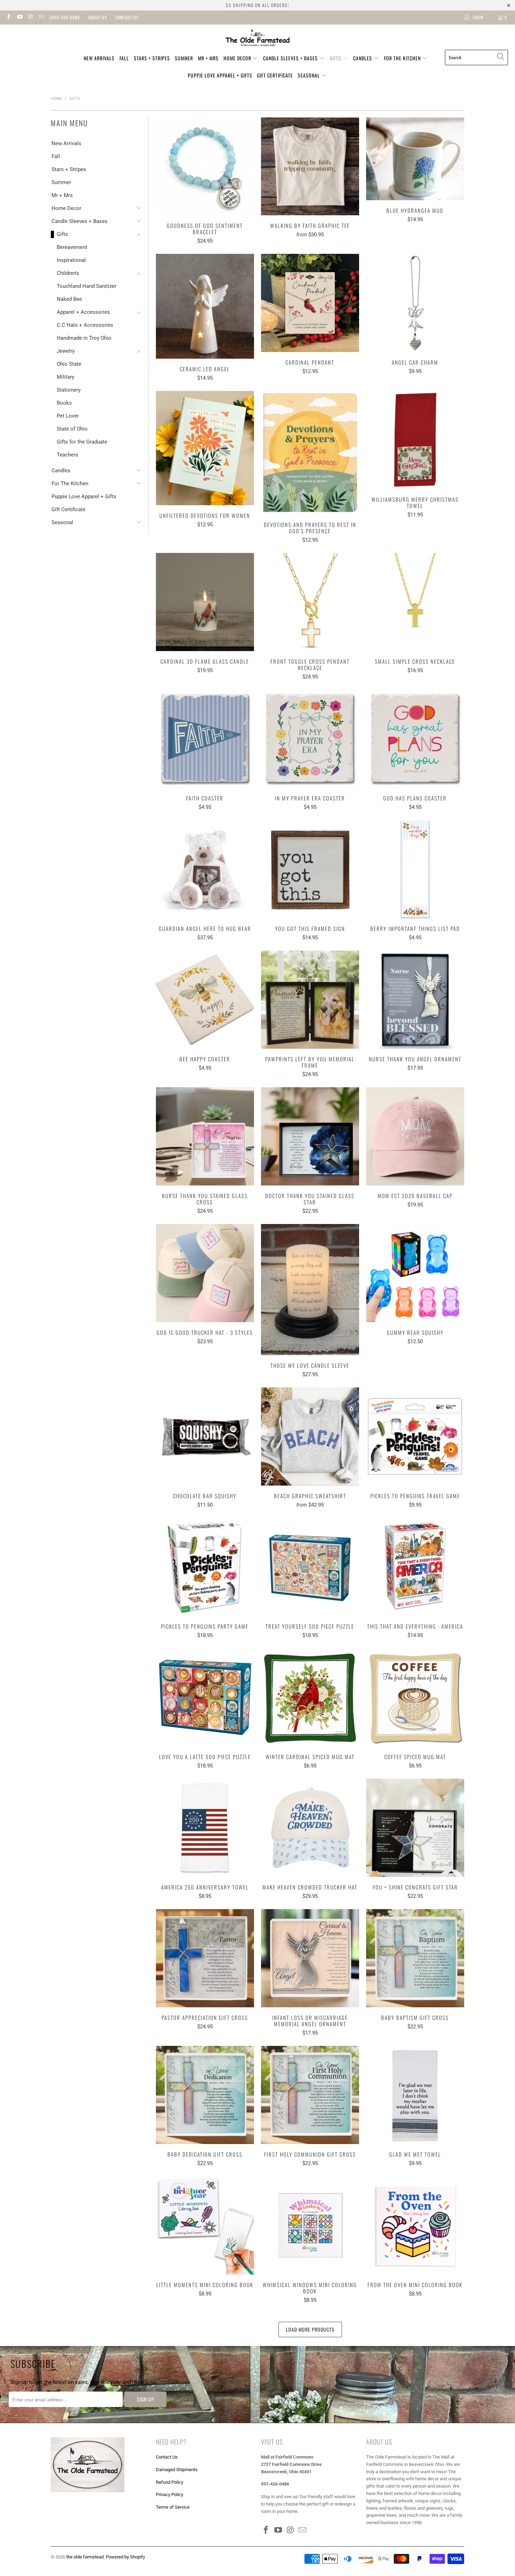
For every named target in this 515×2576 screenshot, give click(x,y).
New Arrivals (99, 58)
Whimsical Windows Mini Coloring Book (310, 2225)
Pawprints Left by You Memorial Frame (310, 1000)
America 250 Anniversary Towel (205, 1828)
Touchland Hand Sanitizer (87, 286)
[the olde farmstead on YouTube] (19, 18)
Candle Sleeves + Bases (291, 58)
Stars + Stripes (152, 58)
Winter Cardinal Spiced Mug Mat (310, 1697)
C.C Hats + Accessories (85, 325)
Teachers (67, 455)
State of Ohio (72, 429)
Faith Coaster (205, 739)
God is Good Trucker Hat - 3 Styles (205, 1273)
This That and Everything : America (415, 1567)
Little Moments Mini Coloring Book (205, 2225)
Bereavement (72, 247)
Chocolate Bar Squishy (205, 1436)
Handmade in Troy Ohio (84, 338)
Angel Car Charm (415, 303)
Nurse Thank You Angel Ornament (415, 1000)
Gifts (336, 58)
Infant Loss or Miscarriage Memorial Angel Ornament (310, 1958)
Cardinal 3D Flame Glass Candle (205, 602)
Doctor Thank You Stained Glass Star (310, 1136)
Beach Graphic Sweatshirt (310, 1436)
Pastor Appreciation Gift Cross (205, 1958)
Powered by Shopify (125, 2557)
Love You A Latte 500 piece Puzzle (205, 1697)
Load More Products (310, 2329)
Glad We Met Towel (415, 2095)
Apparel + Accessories (83, 312)
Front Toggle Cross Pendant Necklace (310, 602)
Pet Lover (68, 416)
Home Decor (238, 58)
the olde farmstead (85, 2557)
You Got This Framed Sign (310, 869)
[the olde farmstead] (258, 39)
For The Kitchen (403, 58)
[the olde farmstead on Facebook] (8, 18)
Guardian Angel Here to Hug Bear (205, 869)
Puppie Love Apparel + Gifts (220, 75)
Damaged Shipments (177, 2470)
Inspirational (71, 260)
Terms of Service (173, 2507)
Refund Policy (170, 2482)
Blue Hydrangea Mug (415, 159)
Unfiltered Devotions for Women (205, 448)
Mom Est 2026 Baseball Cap (415, 1136)
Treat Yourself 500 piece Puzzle (310, 1567)
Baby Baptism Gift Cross (415, 1958)
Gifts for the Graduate (82, 442)
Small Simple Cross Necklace (415, 602)
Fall (124, 58)
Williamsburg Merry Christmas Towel (415, 440)
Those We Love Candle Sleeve (310, 1289)
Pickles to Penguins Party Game (205, 1567)
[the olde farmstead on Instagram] (30, 18)
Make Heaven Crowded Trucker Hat (310, 1828)
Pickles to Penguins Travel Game (415, 1436)
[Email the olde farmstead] (41, 18)
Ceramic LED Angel (205, 306)
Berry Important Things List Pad (415, 869)
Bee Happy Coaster (205, 1000)
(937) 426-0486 (65, 17)
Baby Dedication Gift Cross (205, 2095)
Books (64, 403)
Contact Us (127, 17)
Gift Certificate (275, 75)
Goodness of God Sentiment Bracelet (205, 167)
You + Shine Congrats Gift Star (415, 1828)
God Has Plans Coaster (415, 739)
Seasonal (310, 75)
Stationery (69, 390)
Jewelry (66, 351)
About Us (98, 17)
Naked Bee (69, 299)
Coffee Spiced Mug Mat (415, 1697)
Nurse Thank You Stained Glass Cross (205, 1136)
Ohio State (69, 364)
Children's (68, 273)
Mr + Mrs (208, 58)
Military (66, 377)
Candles (363, 58)
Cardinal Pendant (310, 303)
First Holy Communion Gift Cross (310, 2095)
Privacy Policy (170, 2494)
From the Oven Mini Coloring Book (415, 2225)
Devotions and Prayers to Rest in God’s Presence (310, 453)
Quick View (205, 182)
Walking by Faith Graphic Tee (310, 167)
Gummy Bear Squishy (415, 1273)
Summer (184, 58)
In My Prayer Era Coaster (310, 739)
